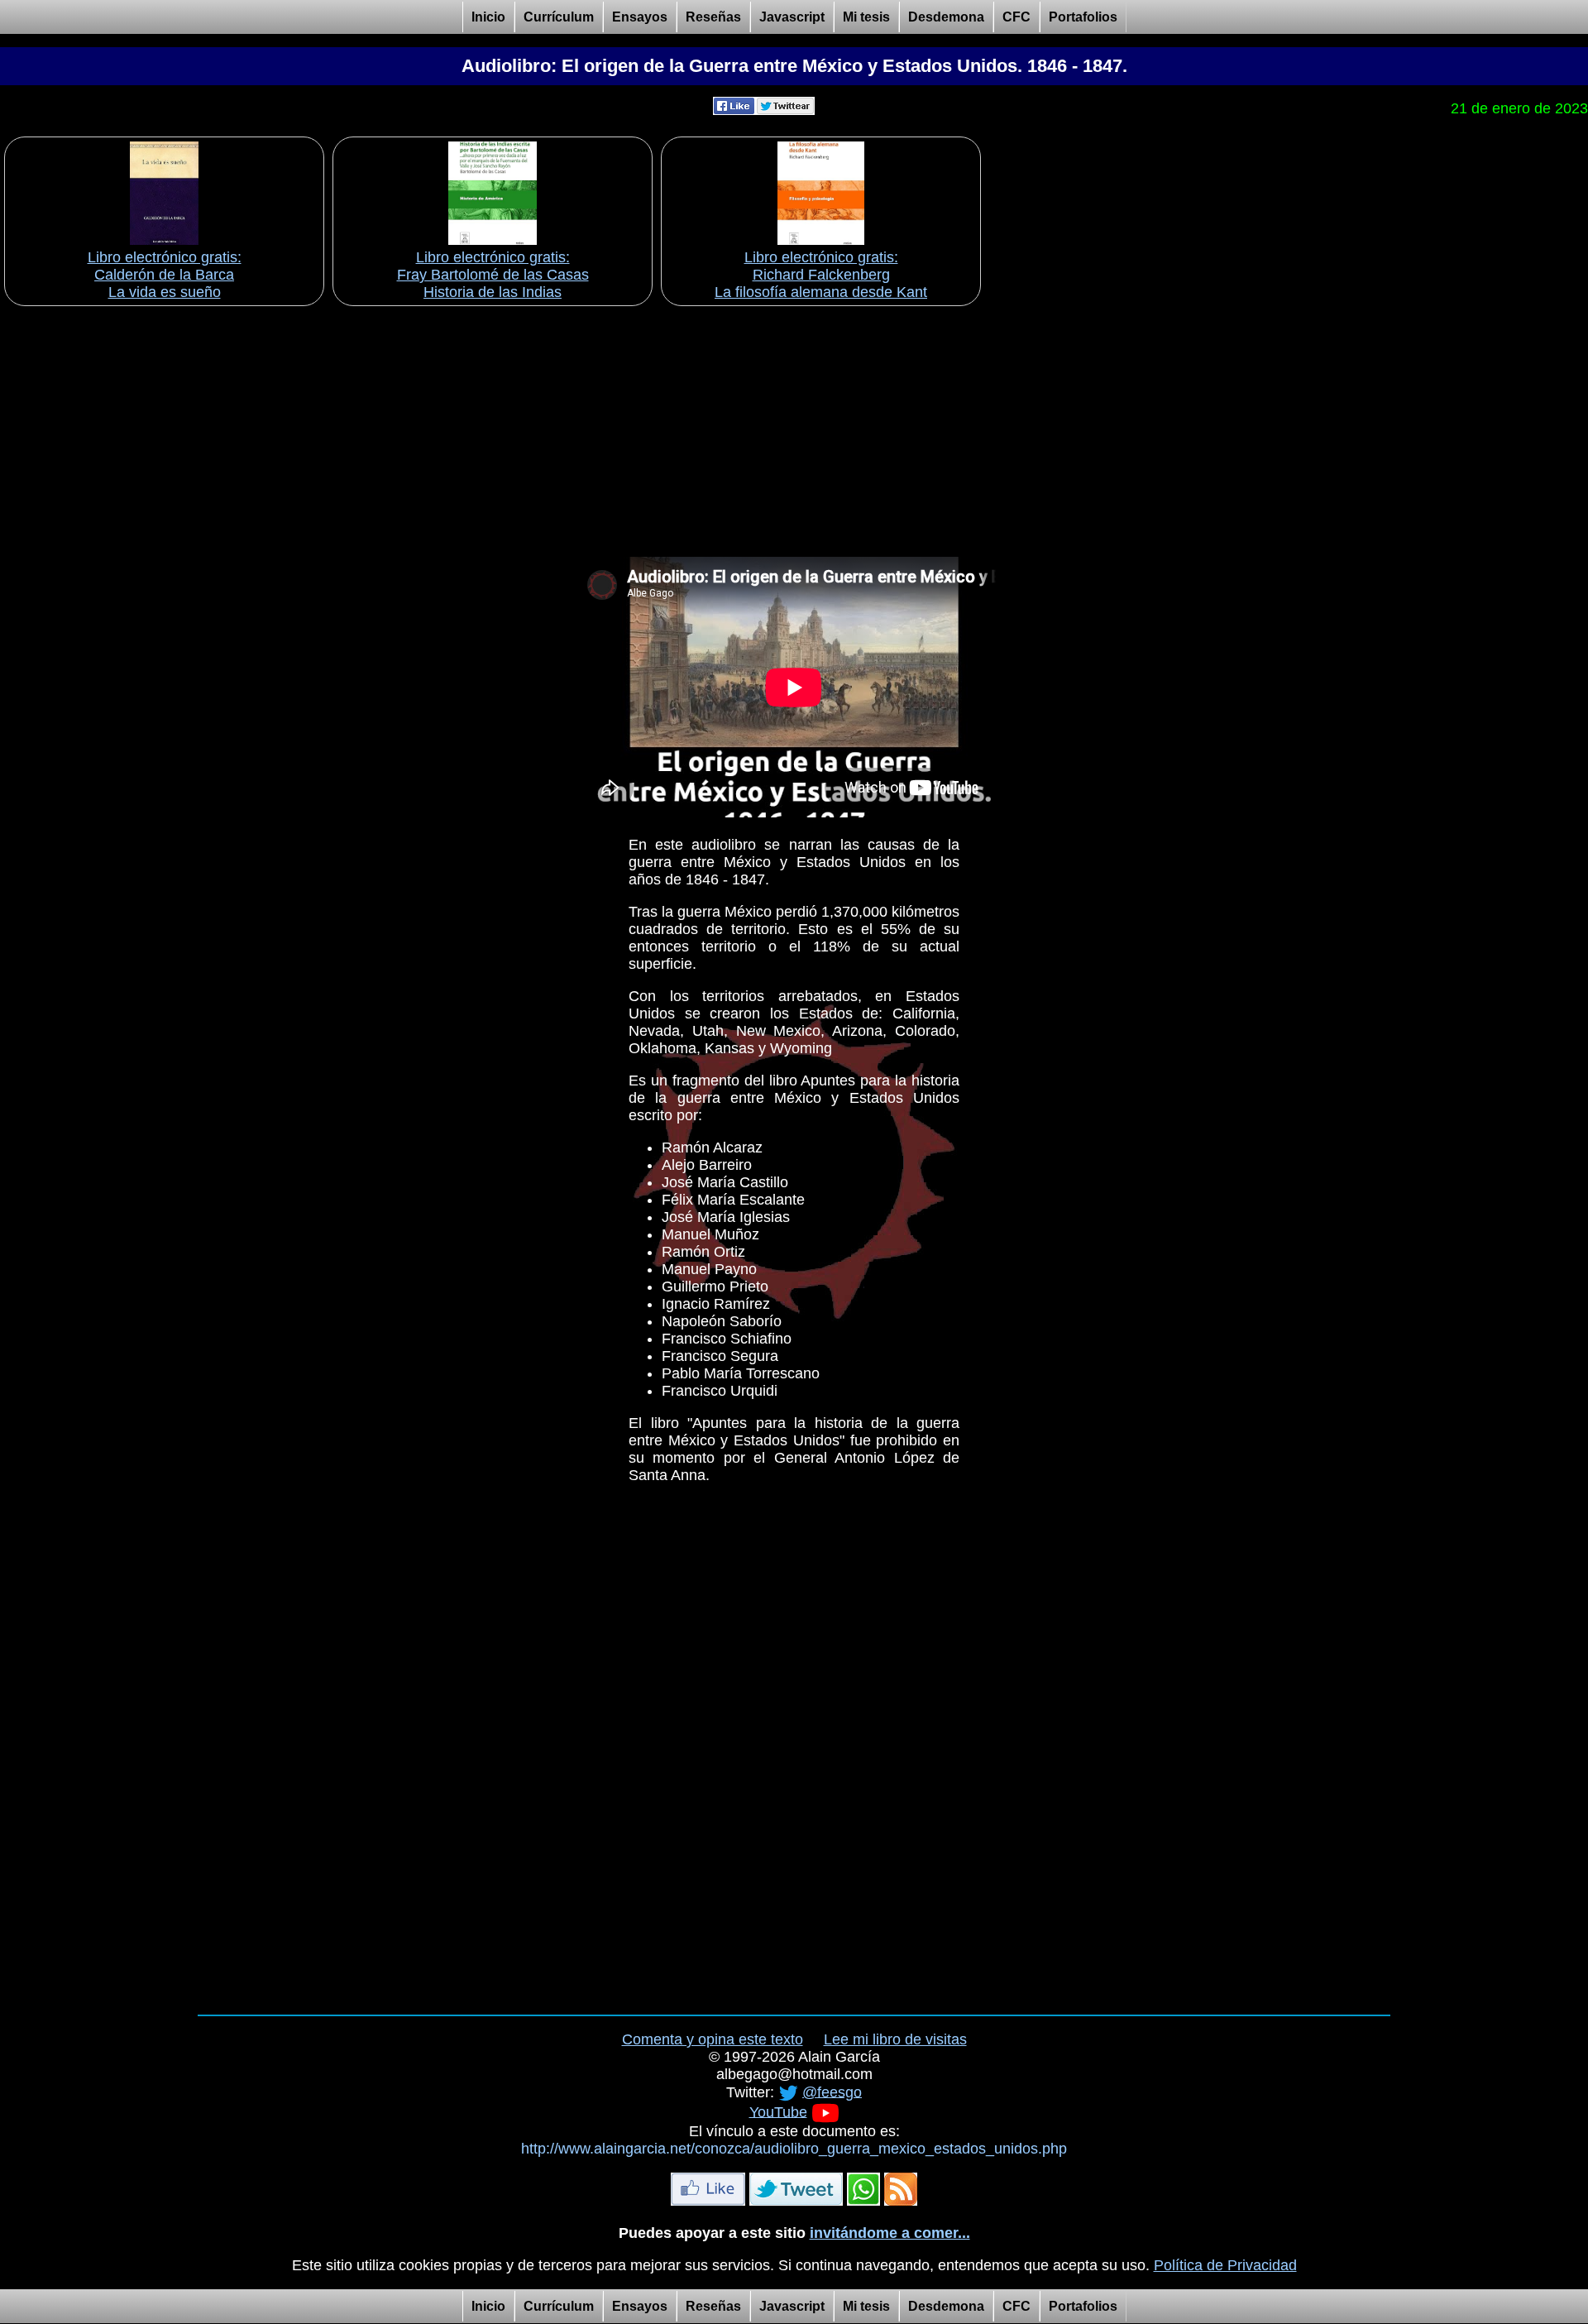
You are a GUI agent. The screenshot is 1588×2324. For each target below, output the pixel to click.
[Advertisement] (794, 426)
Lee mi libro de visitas (895, 2039)
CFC (1016, 17)
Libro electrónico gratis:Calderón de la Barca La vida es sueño (165, 275)
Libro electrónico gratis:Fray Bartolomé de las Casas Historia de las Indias (493, 275)
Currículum (559, 17)
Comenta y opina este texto (713, 2039)
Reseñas (713, 17)
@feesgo (832, 2092)
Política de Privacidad (1225, 2265)
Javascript (792, 17)
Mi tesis (866, 17)
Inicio (488, 17)
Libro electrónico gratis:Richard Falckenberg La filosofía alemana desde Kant (821, 275)
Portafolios (1083, 17)
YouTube (778, 2111)
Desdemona (946, 17)
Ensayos (640, 17)
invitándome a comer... (890, 2233)
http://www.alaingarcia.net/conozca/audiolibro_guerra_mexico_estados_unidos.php (794, 2149)
